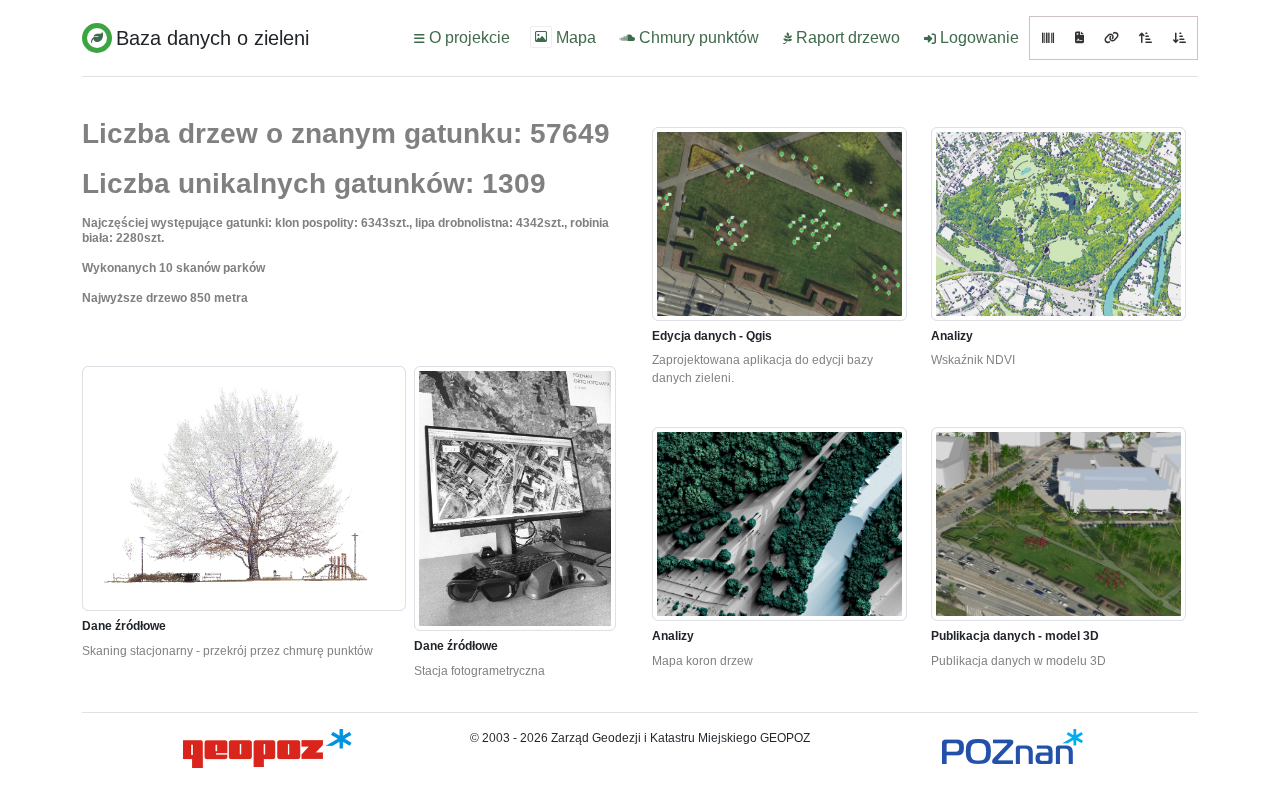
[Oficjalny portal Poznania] (1012, 746)
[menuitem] (460, 38)
